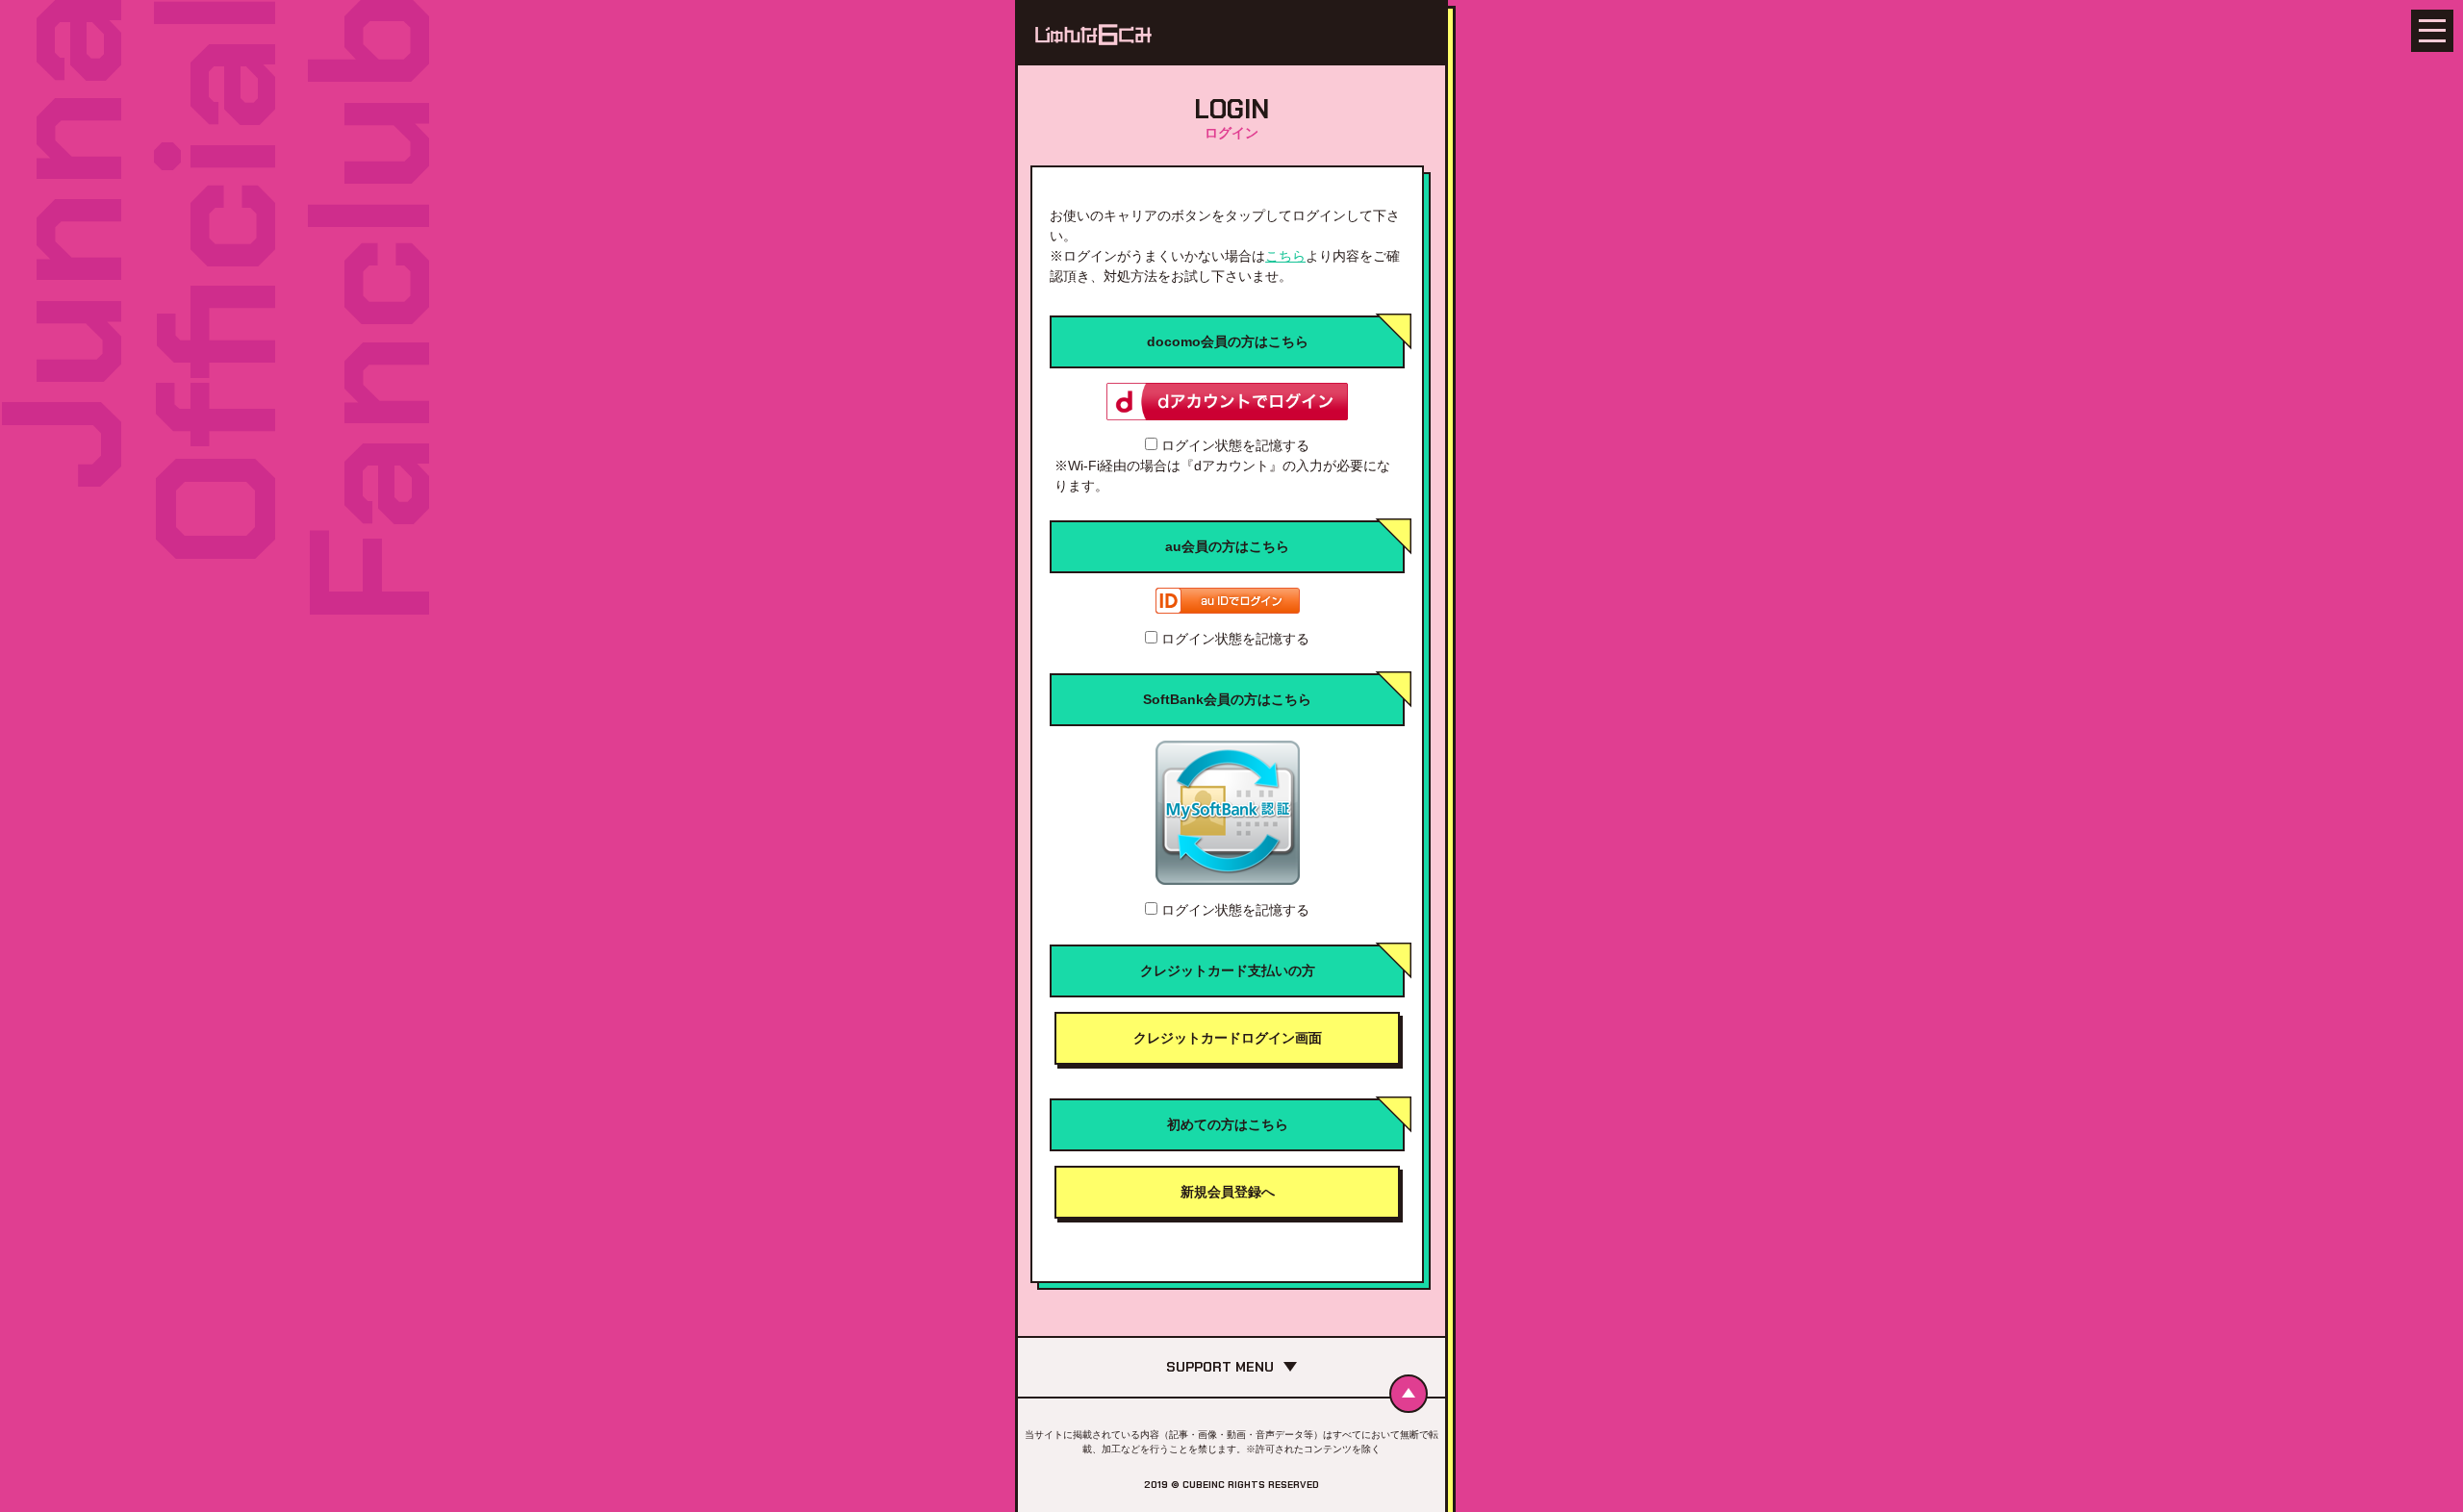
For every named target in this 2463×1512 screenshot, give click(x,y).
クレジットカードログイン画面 (1228, 1038)
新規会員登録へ (1228, 1192)
